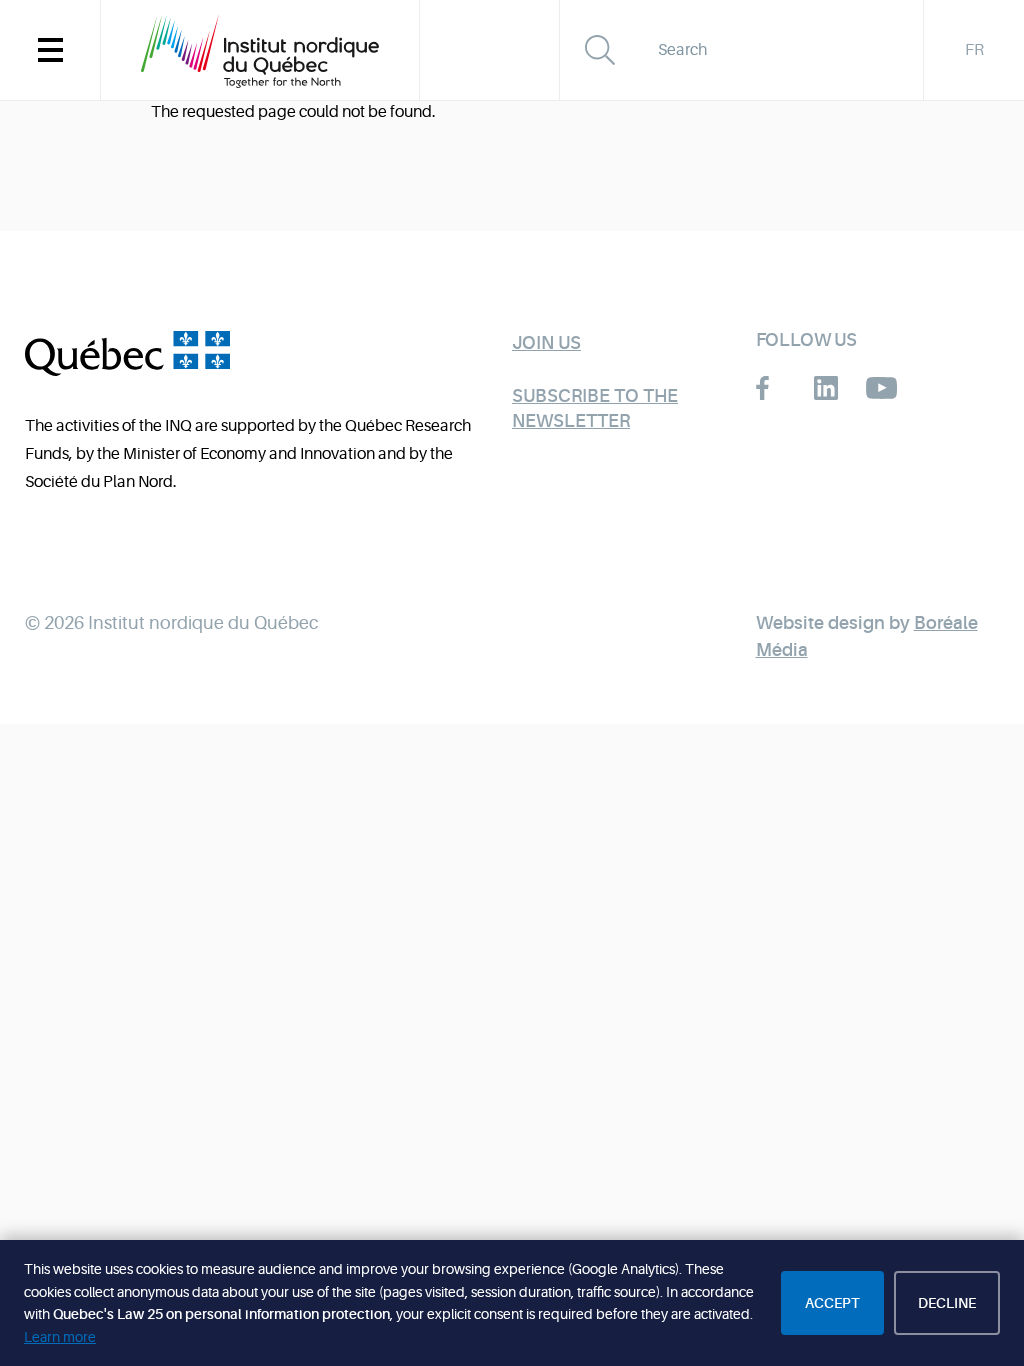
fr (974, 50)
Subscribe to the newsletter (595, 408)
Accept (832, 1303)
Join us (546, 343)
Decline (947, 1303)
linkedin (826, 388)
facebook (771, 388)
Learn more (60, 1337)
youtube (881, 388)
